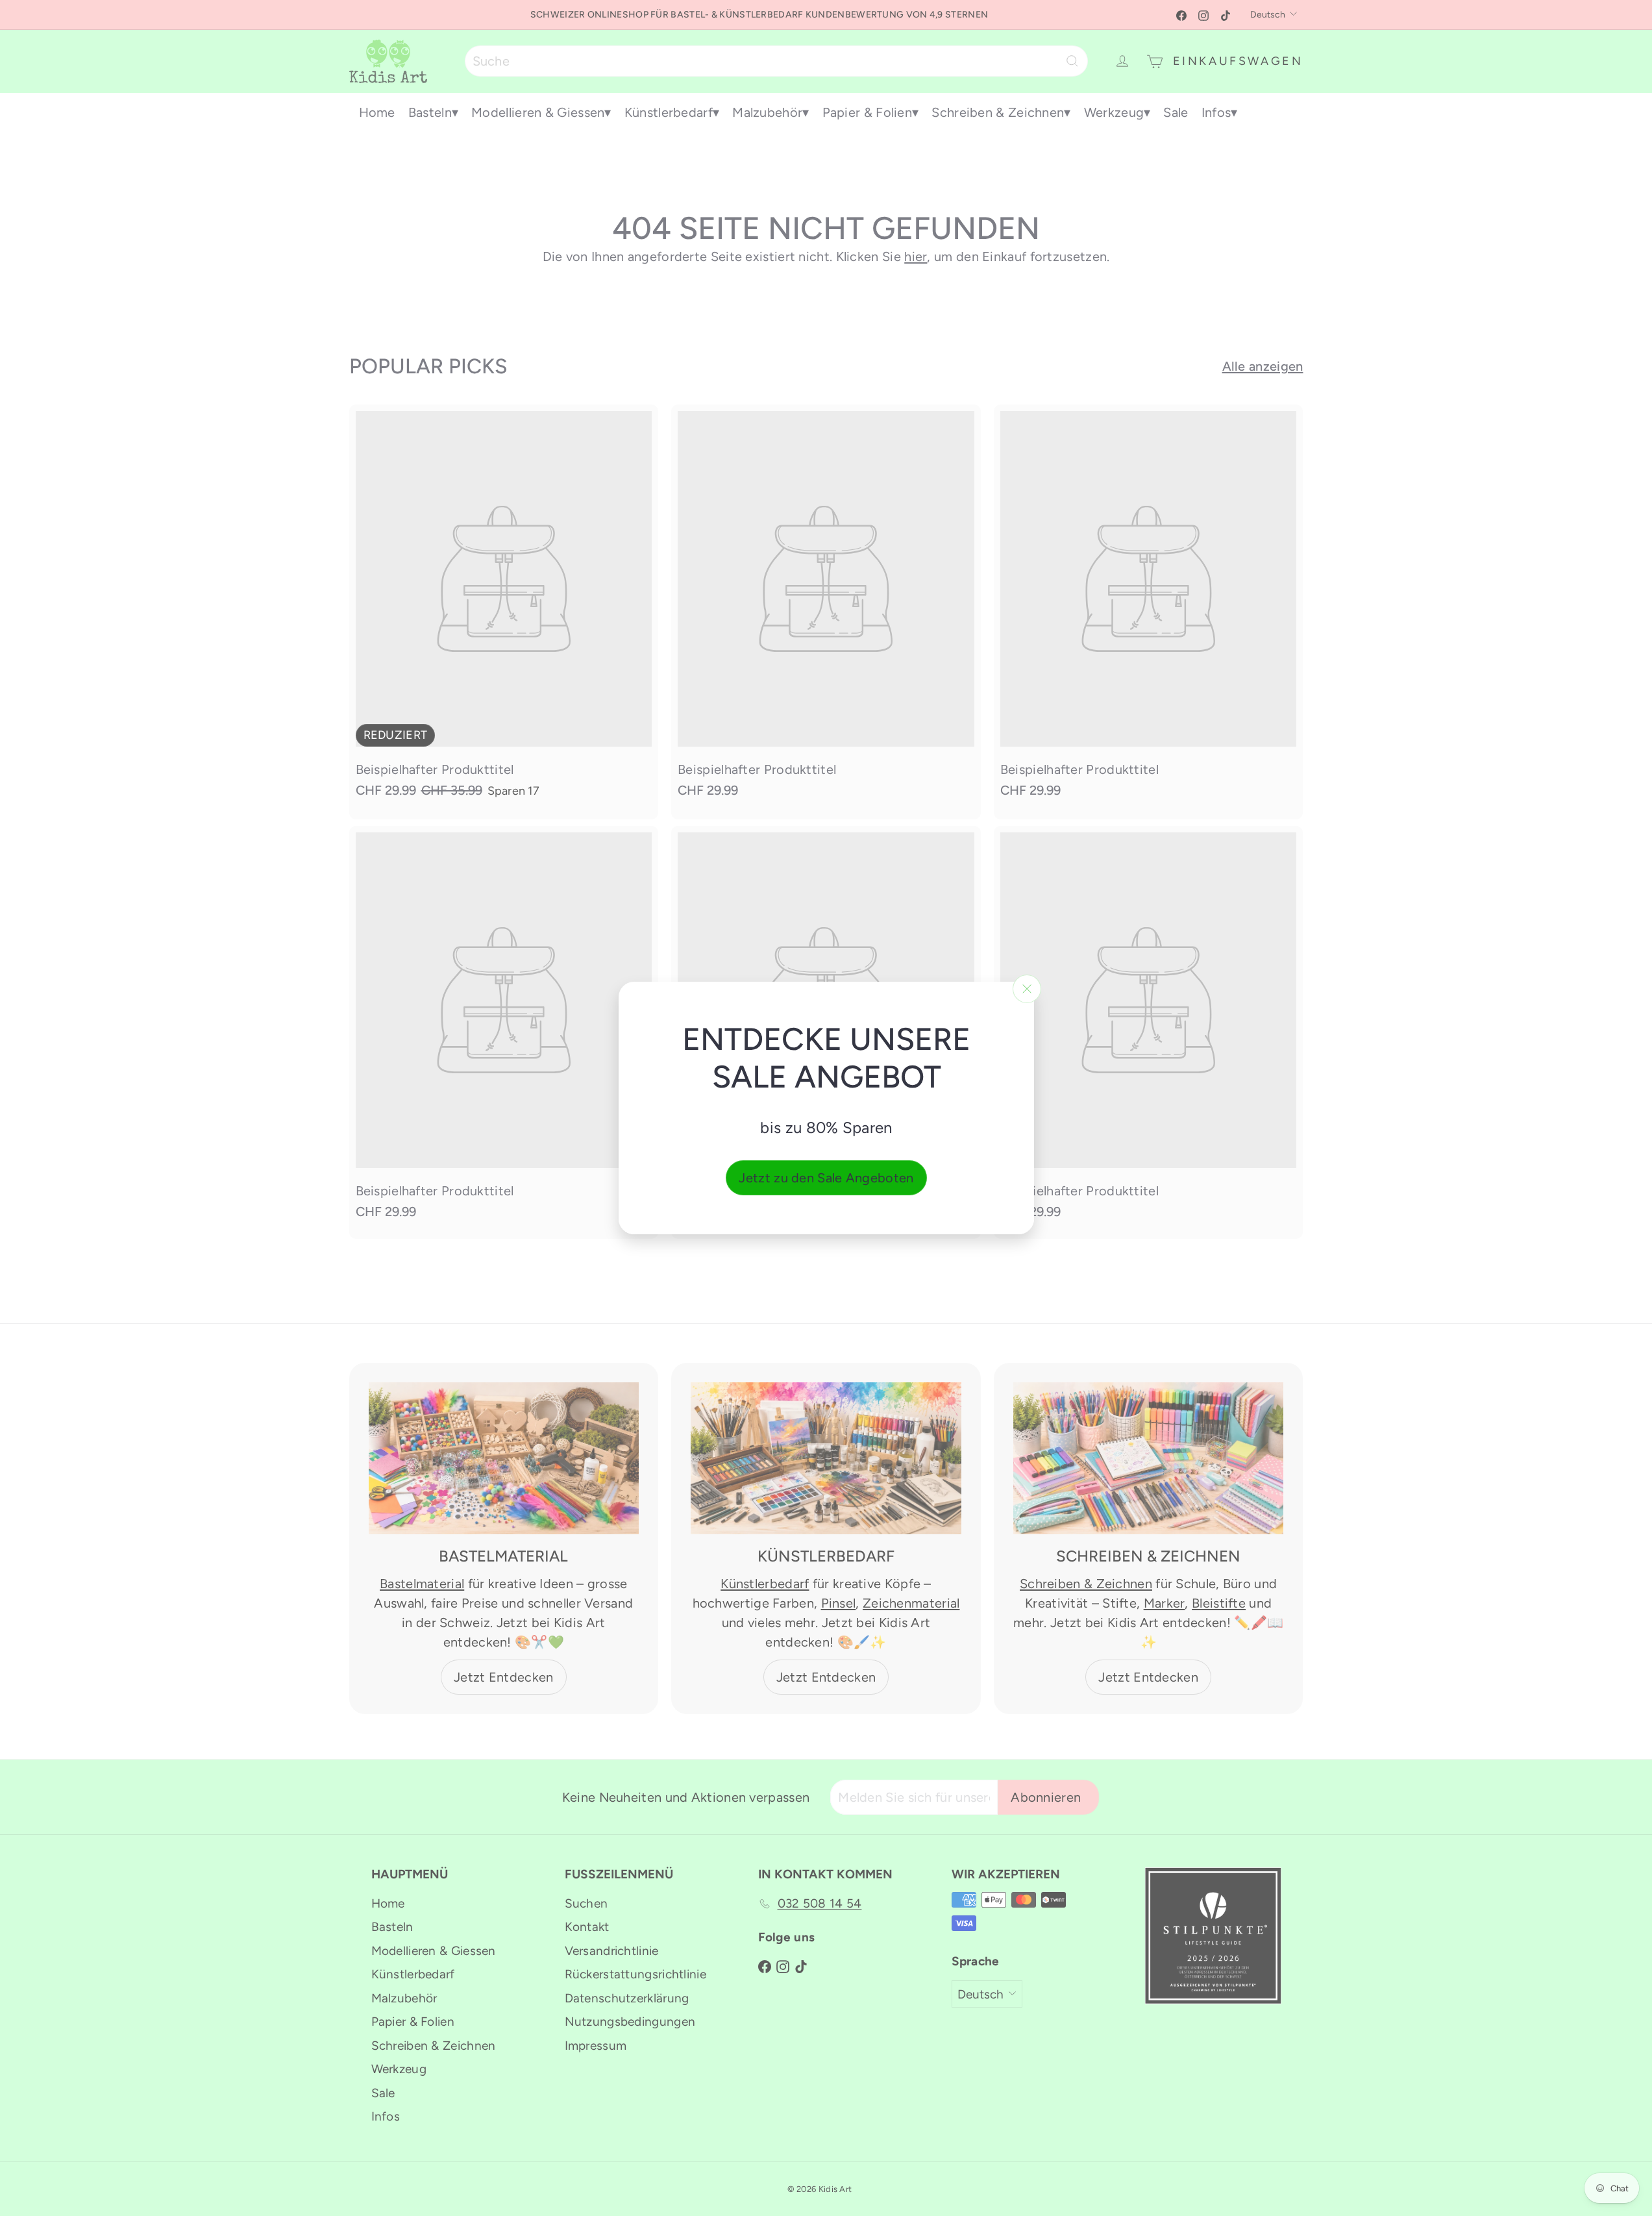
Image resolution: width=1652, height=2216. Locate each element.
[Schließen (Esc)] (1027, 989)
